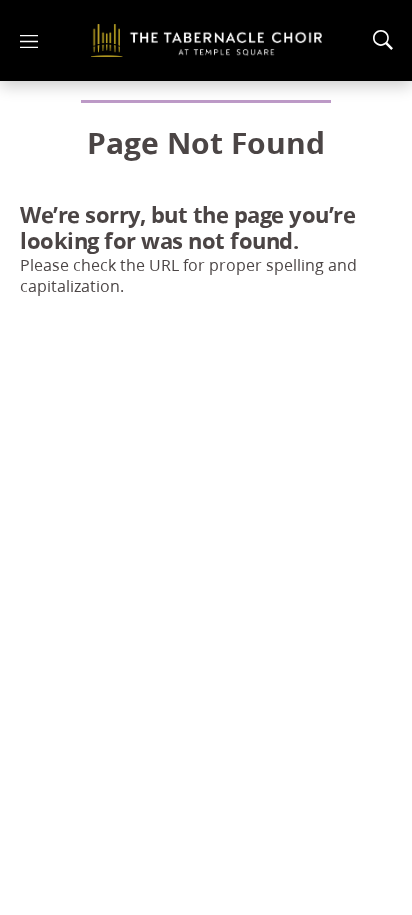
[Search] (383, 40)
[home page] (206, 40)
